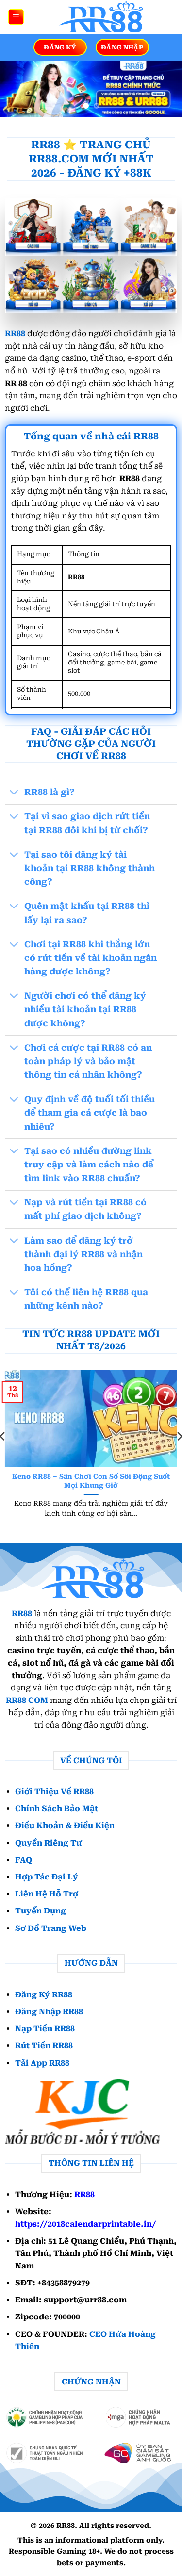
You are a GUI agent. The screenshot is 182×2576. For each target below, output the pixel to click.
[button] (16, 17)
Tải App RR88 (42, 2063)
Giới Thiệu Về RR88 (54, 1791)
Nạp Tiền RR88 (45, 2029)
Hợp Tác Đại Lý (47, 1877)
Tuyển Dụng (41, 1911)
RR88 (15, 333)
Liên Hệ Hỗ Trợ (47, 1894)
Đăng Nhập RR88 (49, 2012)
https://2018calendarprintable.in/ (86, 2224)
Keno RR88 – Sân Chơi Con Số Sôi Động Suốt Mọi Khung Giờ (91, 1481)
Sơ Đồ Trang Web (51, 1928)
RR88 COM (27, 1700)
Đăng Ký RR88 (44, 1995)
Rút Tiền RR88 (44, 2046)
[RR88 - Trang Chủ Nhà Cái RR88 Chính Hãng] (99, 17)
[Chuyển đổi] (14, 793)
